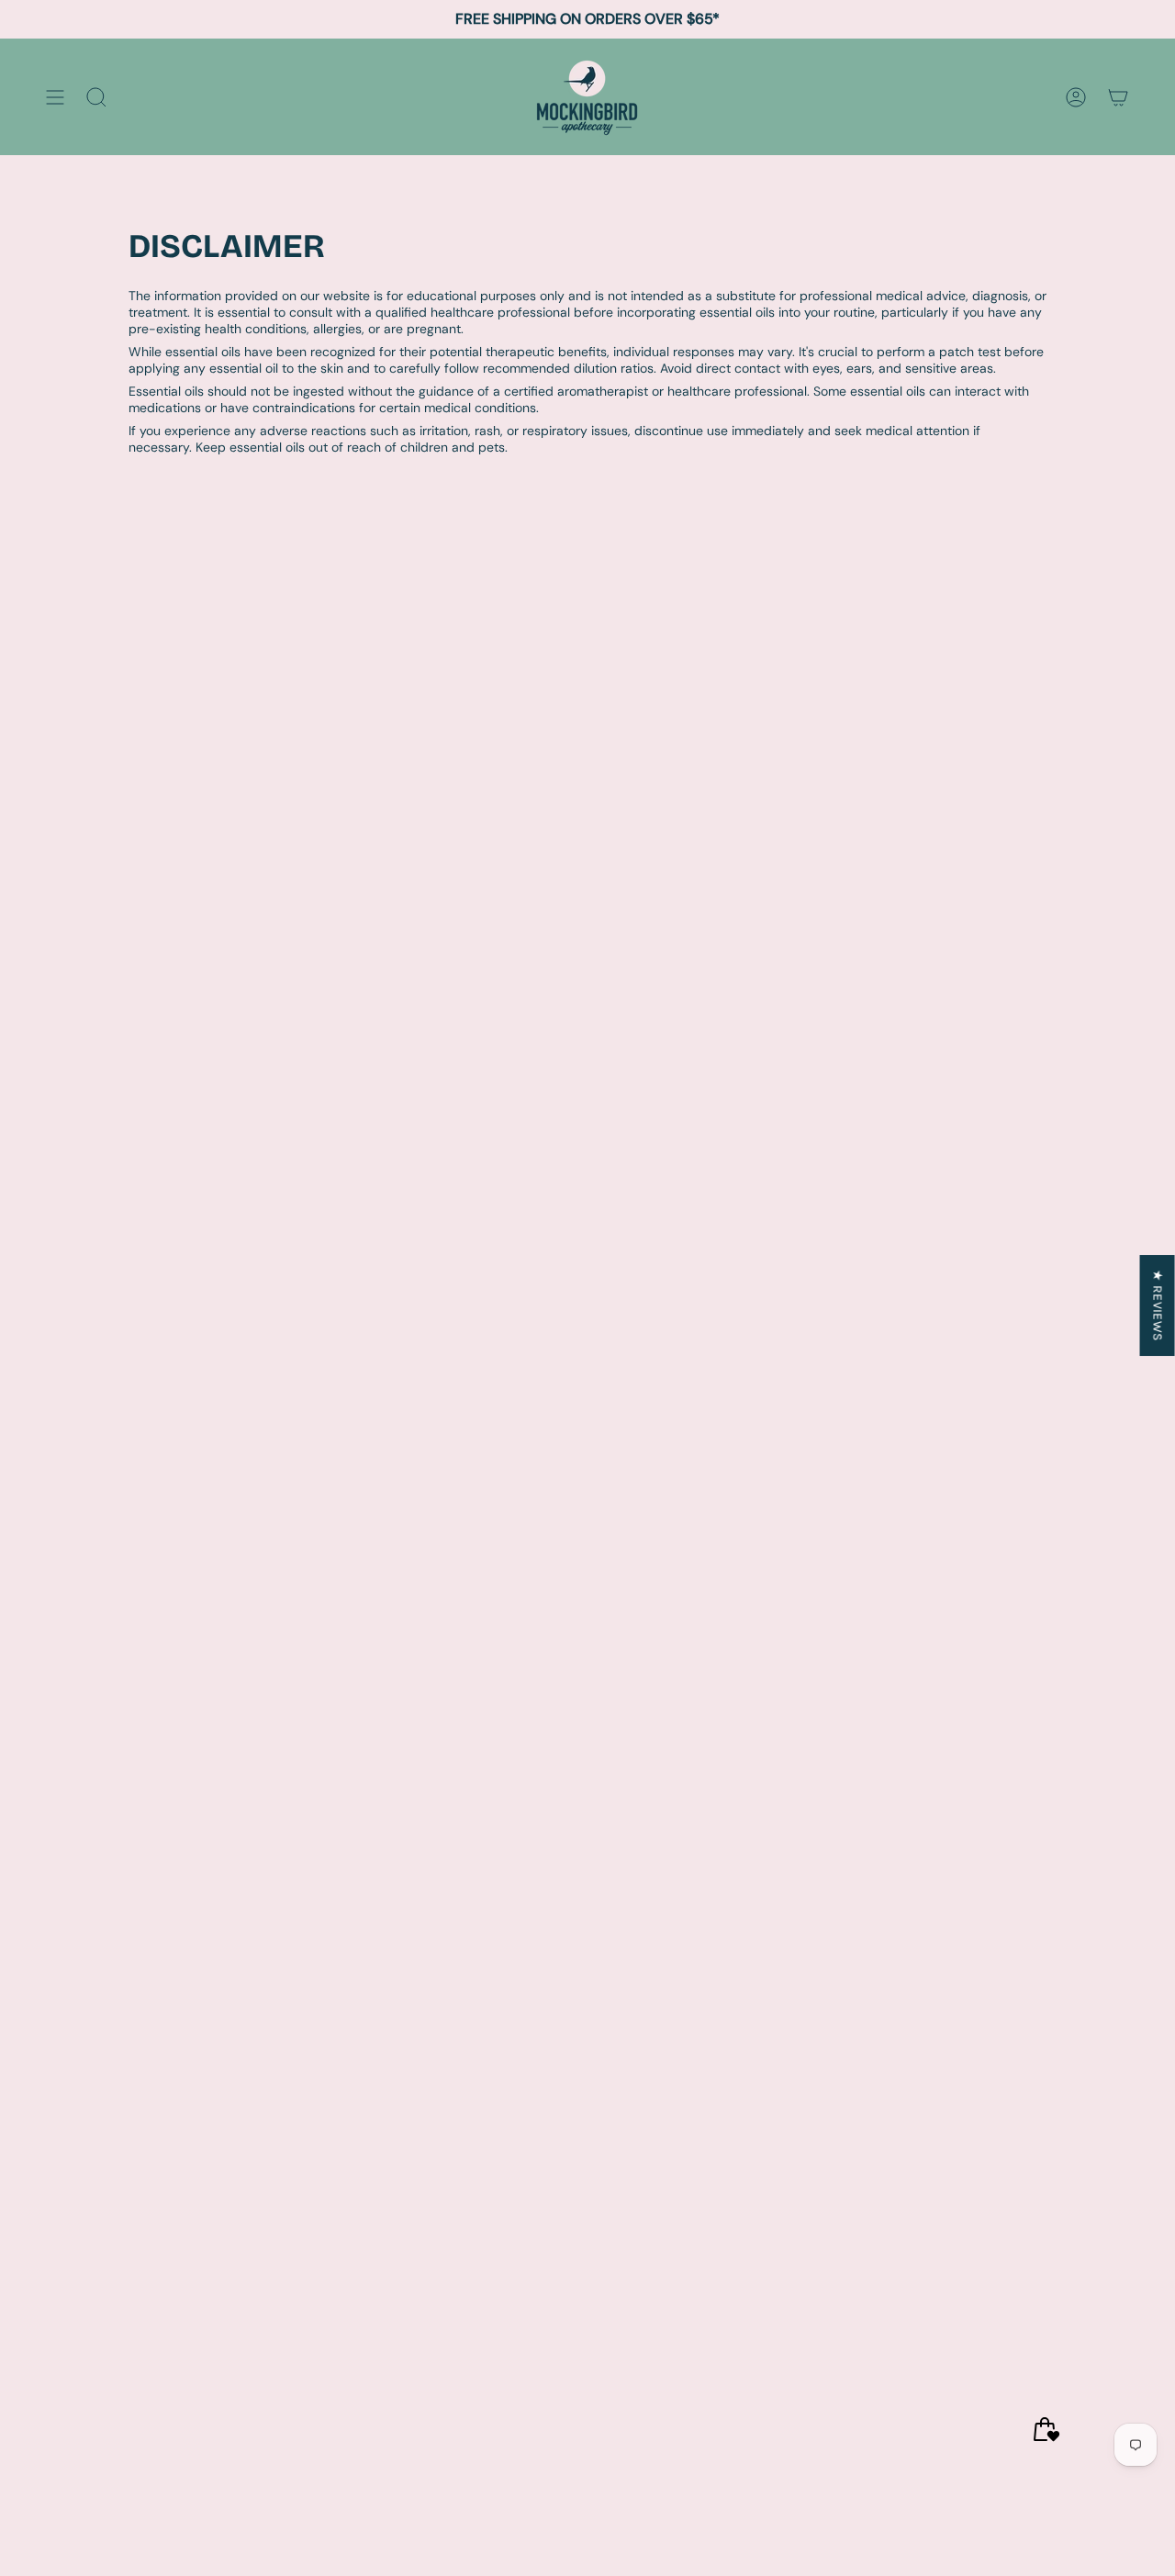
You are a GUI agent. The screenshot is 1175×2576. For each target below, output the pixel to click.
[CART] (1118, 97)
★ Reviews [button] (1158, 1305)
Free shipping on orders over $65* (587, 19)
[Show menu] (55, 97)
